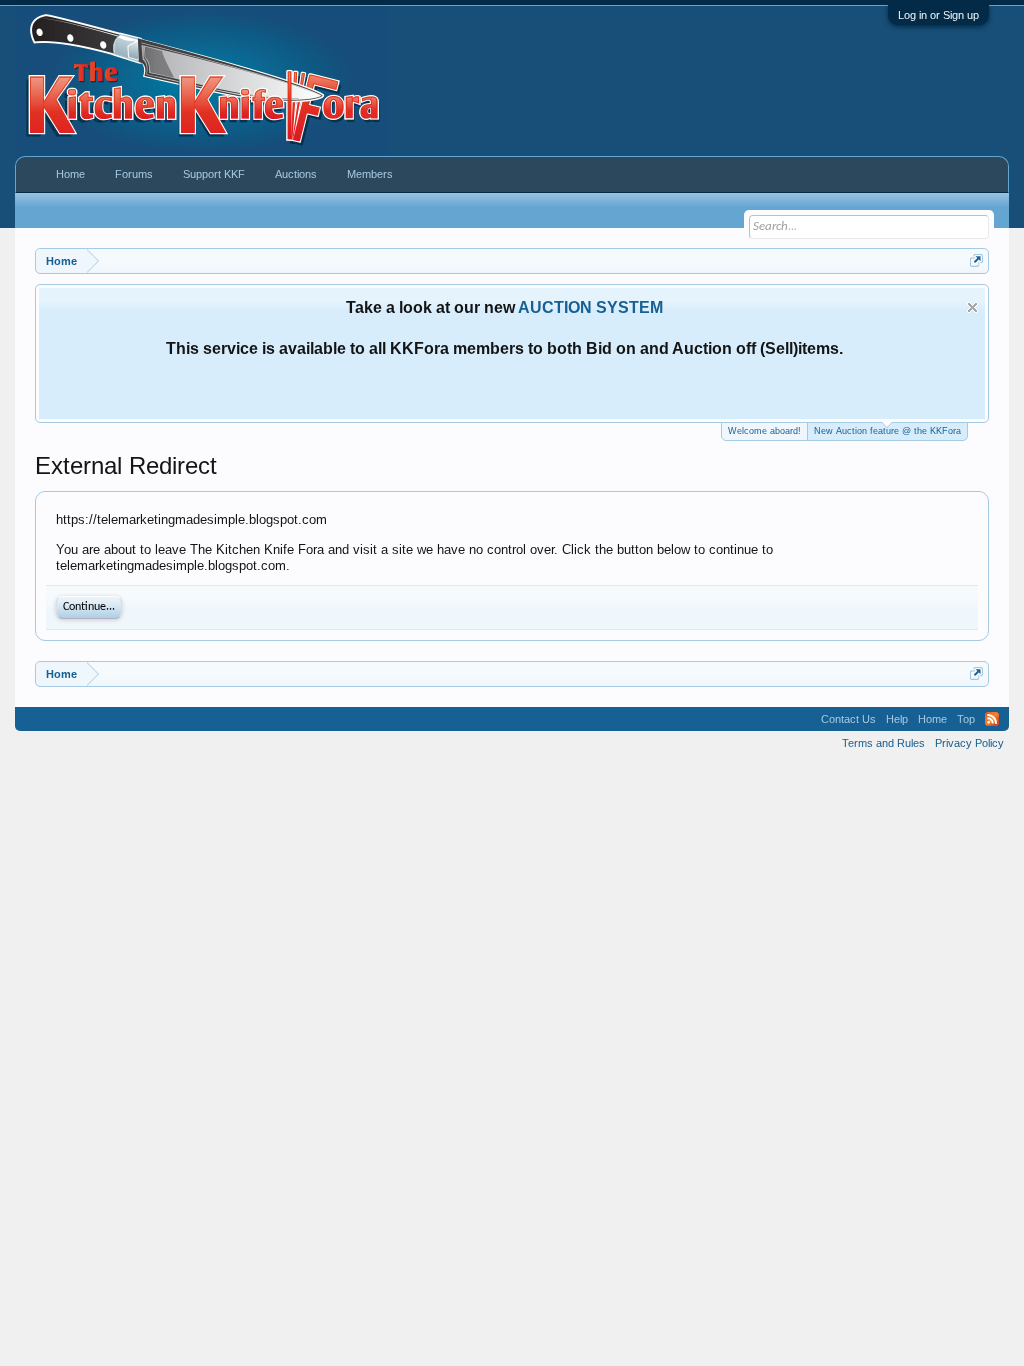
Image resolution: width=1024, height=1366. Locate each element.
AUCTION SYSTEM (590, 307)
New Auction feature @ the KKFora (887, 431)
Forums (134, 174)
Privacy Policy (969, 743)
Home (70, 174)
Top (966, 719)
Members (370, 174)
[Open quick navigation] (976, 260)
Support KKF (214, 174)
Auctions (296, 174)
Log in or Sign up (938, 15)
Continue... (89, 607)
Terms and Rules (883, 743)
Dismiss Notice (972, 307)
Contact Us (848, 719)
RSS (992, 719)
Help (897, 719)
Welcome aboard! (764, 431)
